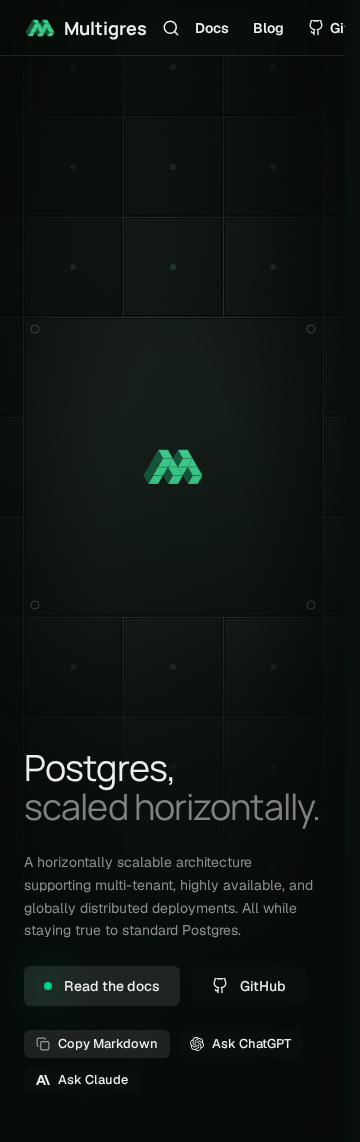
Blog (268, 28)
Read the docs (112, 986)
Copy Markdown (108, 1043)
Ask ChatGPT (251, 1043)
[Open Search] (171, 28)
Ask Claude (93, 1079)
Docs (212, 28)
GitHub (263, 986)
